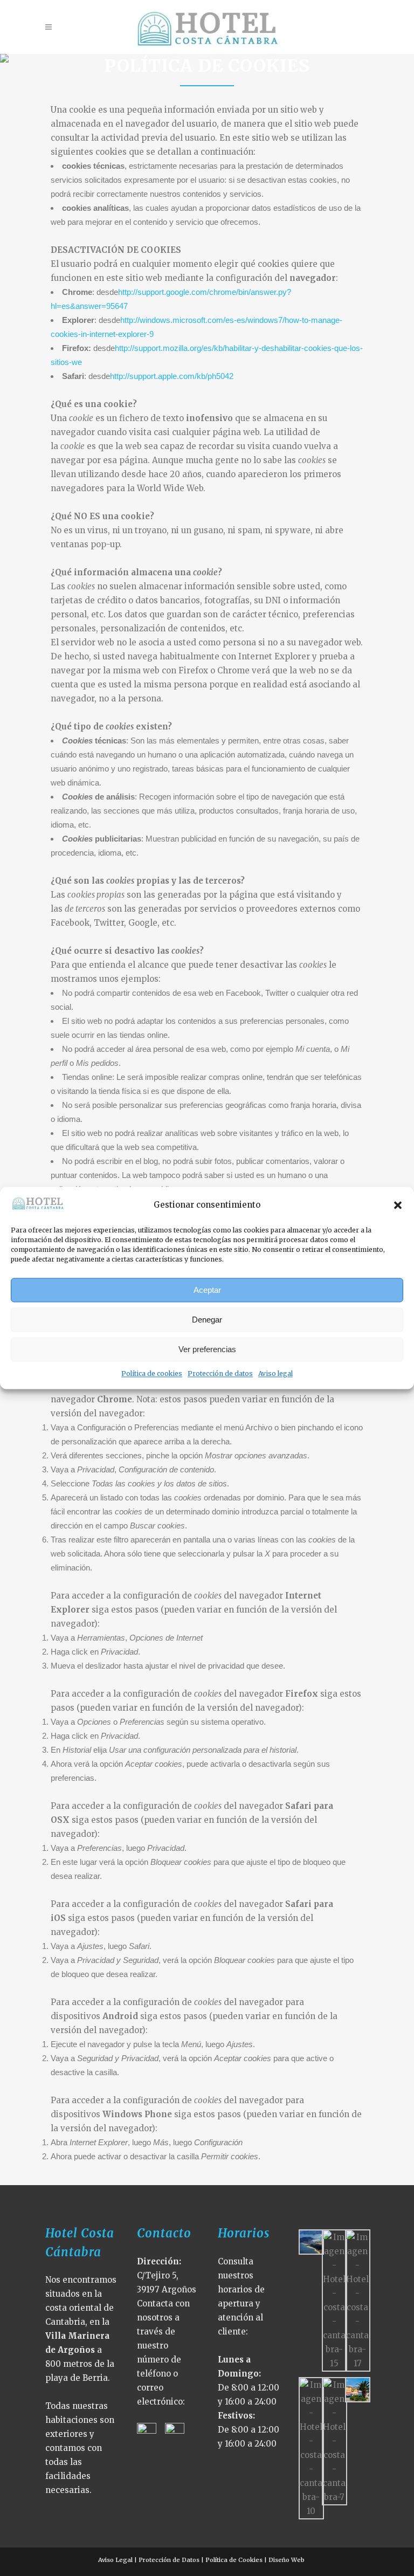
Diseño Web (288, 2560)
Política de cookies (152, 1374)
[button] (398, 1205)
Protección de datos (220, 1374)
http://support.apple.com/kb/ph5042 (172, 376)
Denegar (207, 1320)
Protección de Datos (169, 2560)
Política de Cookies (234, 2560)
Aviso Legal (115, 2560)
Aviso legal (275, 1374)
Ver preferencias (207, 1349)
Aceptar (207, 1290)
